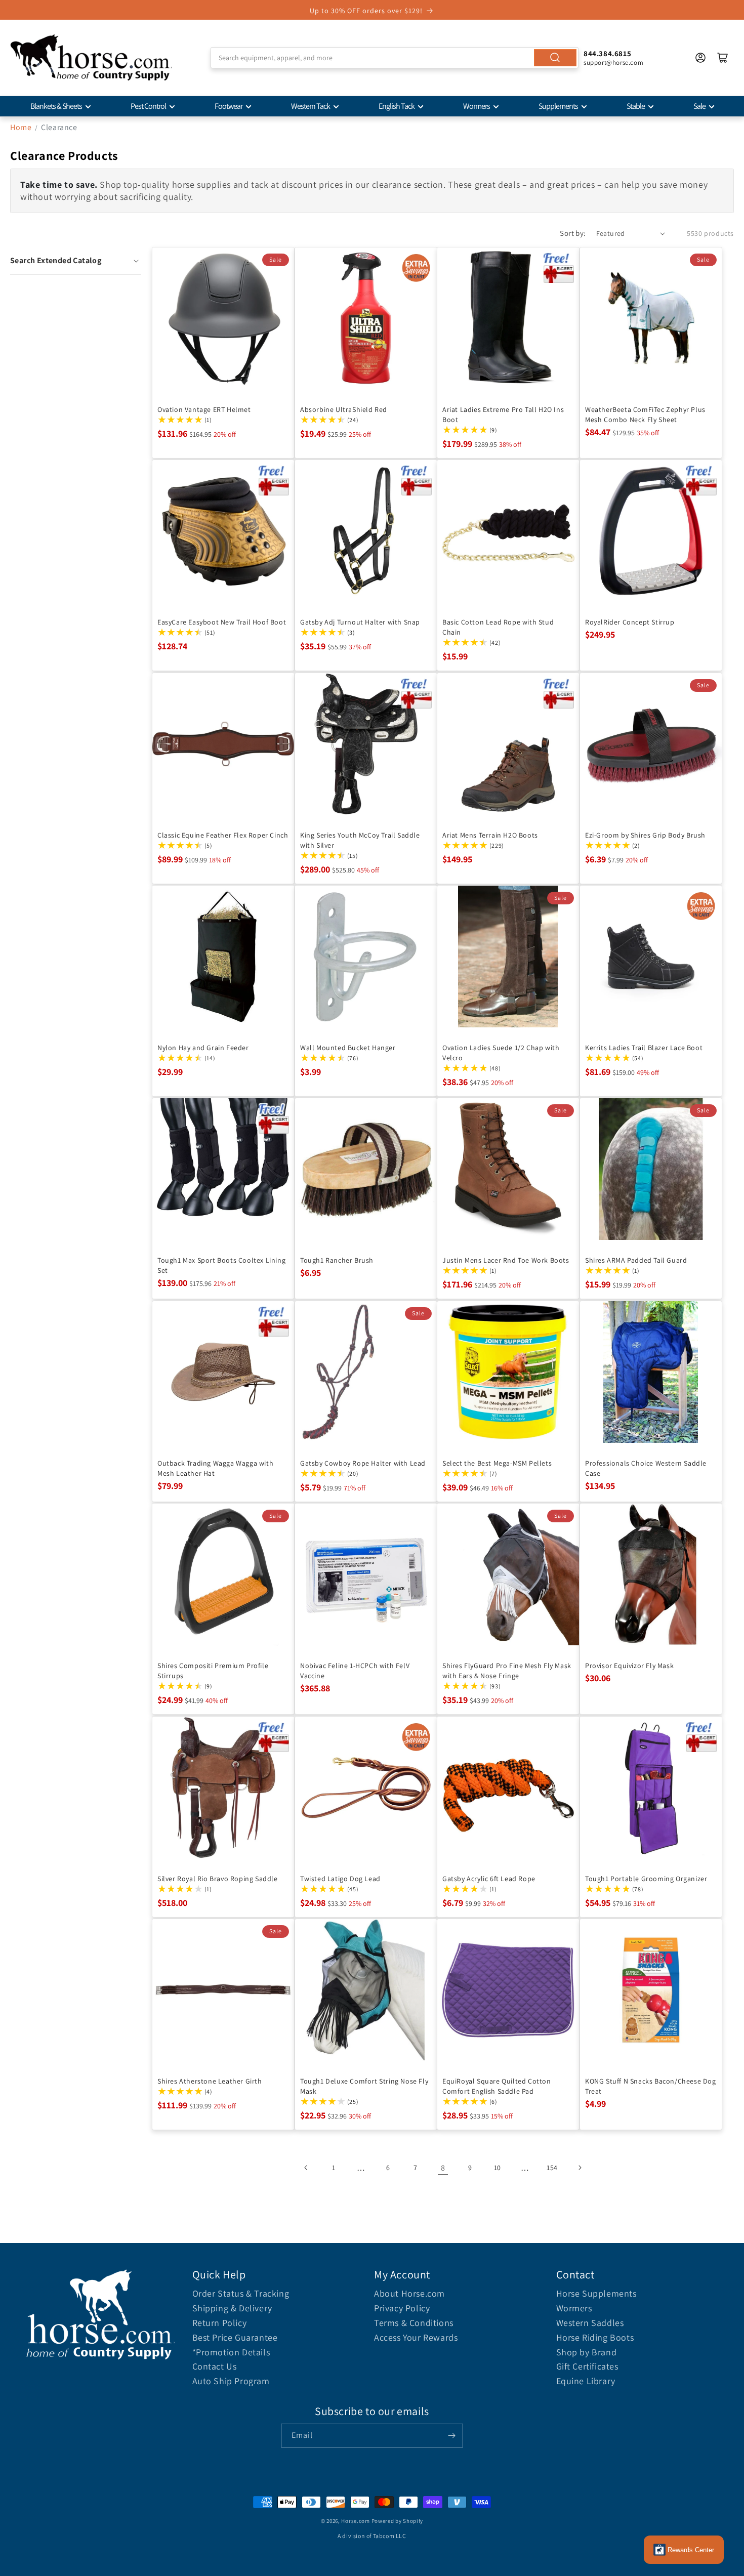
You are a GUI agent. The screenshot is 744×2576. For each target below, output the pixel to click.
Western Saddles (590, 2323)
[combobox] (395, 58)
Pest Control (148, 106)
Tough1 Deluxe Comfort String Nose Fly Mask (364, 2086)
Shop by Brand (587, 2352)
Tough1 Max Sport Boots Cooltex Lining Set (221, 1265)
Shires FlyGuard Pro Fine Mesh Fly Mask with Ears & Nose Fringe (507, 1671)
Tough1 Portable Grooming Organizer (646, 1878)
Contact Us (215, 2366)
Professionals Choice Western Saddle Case (646, 1468)
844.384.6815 (607, 53)
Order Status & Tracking (241, 2293)
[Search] (555, 58)
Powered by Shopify (398, 2521)
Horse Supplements (596, 2293)
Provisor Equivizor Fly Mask (629, 1666)
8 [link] (443, 2168)
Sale (699, 106)
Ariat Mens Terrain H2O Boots (490, 835)
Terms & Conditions (414, 2323)
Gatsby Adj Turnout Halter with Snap (360, 622)
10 (498, 2168)
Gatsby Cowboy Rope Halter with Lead (363, 1463)
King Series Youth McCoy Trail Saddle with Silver (360, 840)
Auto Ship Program (231, 2381)
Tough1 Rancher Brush (337, 1260)
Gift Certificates (587, 2366)
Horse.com (355, 2521)
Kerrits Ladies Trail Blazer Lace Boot (644, 1047)
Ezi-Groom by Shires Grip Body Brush (645, 835)
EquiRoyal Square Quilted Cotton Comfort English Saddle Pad (497, 2086)
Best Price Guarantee (235, 2337)
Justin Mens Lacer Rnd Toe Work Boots (506, 1260)
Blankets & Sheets (56, 106)
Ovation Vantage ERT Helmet (204, 409)
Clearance (59, 127)
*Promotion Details (231, 2352)
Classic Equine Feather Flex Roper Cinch (223, 835)
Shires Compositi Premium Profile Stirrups (213, 1671)
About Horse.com (409, 2293)
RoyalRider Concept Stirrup (630, 622)
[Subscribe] (451, 2436)
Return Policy (220, 2323)
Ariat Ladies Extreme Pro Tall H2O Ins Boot (503, 414)
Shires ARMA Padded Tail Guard (636, 1260)
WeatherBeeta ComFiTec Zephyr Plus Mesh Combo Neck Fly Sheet (645, 414)
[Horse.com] (91, 58)
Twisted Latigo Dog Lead (340, 1878)
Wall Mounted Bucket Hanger (348, 1047)
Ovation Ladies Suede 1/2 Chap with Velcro (501, 1052)
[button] (76, 261)
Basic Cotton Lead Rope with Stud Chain (498, 627)
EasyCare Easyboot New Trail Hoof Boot (222, 622)
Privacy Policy (402, 2308)
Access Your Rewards (416, 2337)
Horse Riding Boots (595, 2337)
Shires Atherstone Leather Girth (210, 2081)
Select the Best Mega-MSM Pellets (497, 1463)
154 (552, 2168)
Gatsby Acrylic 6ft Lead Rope (489, 1878)
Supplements (558, 106)
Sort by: (573, 233)
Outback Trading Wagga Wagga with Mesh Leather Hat (215, 1468)
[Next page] (580, 2168)
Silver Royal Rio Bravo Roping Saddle (218, 1878)
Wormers (477, 106)
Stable (636, 106)
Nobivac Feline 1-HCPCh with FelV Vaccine (355, 1671)
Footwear (229, 106)
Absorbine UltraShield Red (344, 409)
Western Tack (311, 106)
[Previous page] (306, 2168)
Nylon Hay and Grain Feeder (203, 1047)
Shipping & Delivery (232, 2308)
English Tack (397, 106)
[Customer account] (700, 58)
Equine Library (586, 2381)
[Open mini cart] (723, 58)
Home (21, 127)
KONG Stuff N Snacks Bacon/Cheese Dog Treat (651, 2086)
